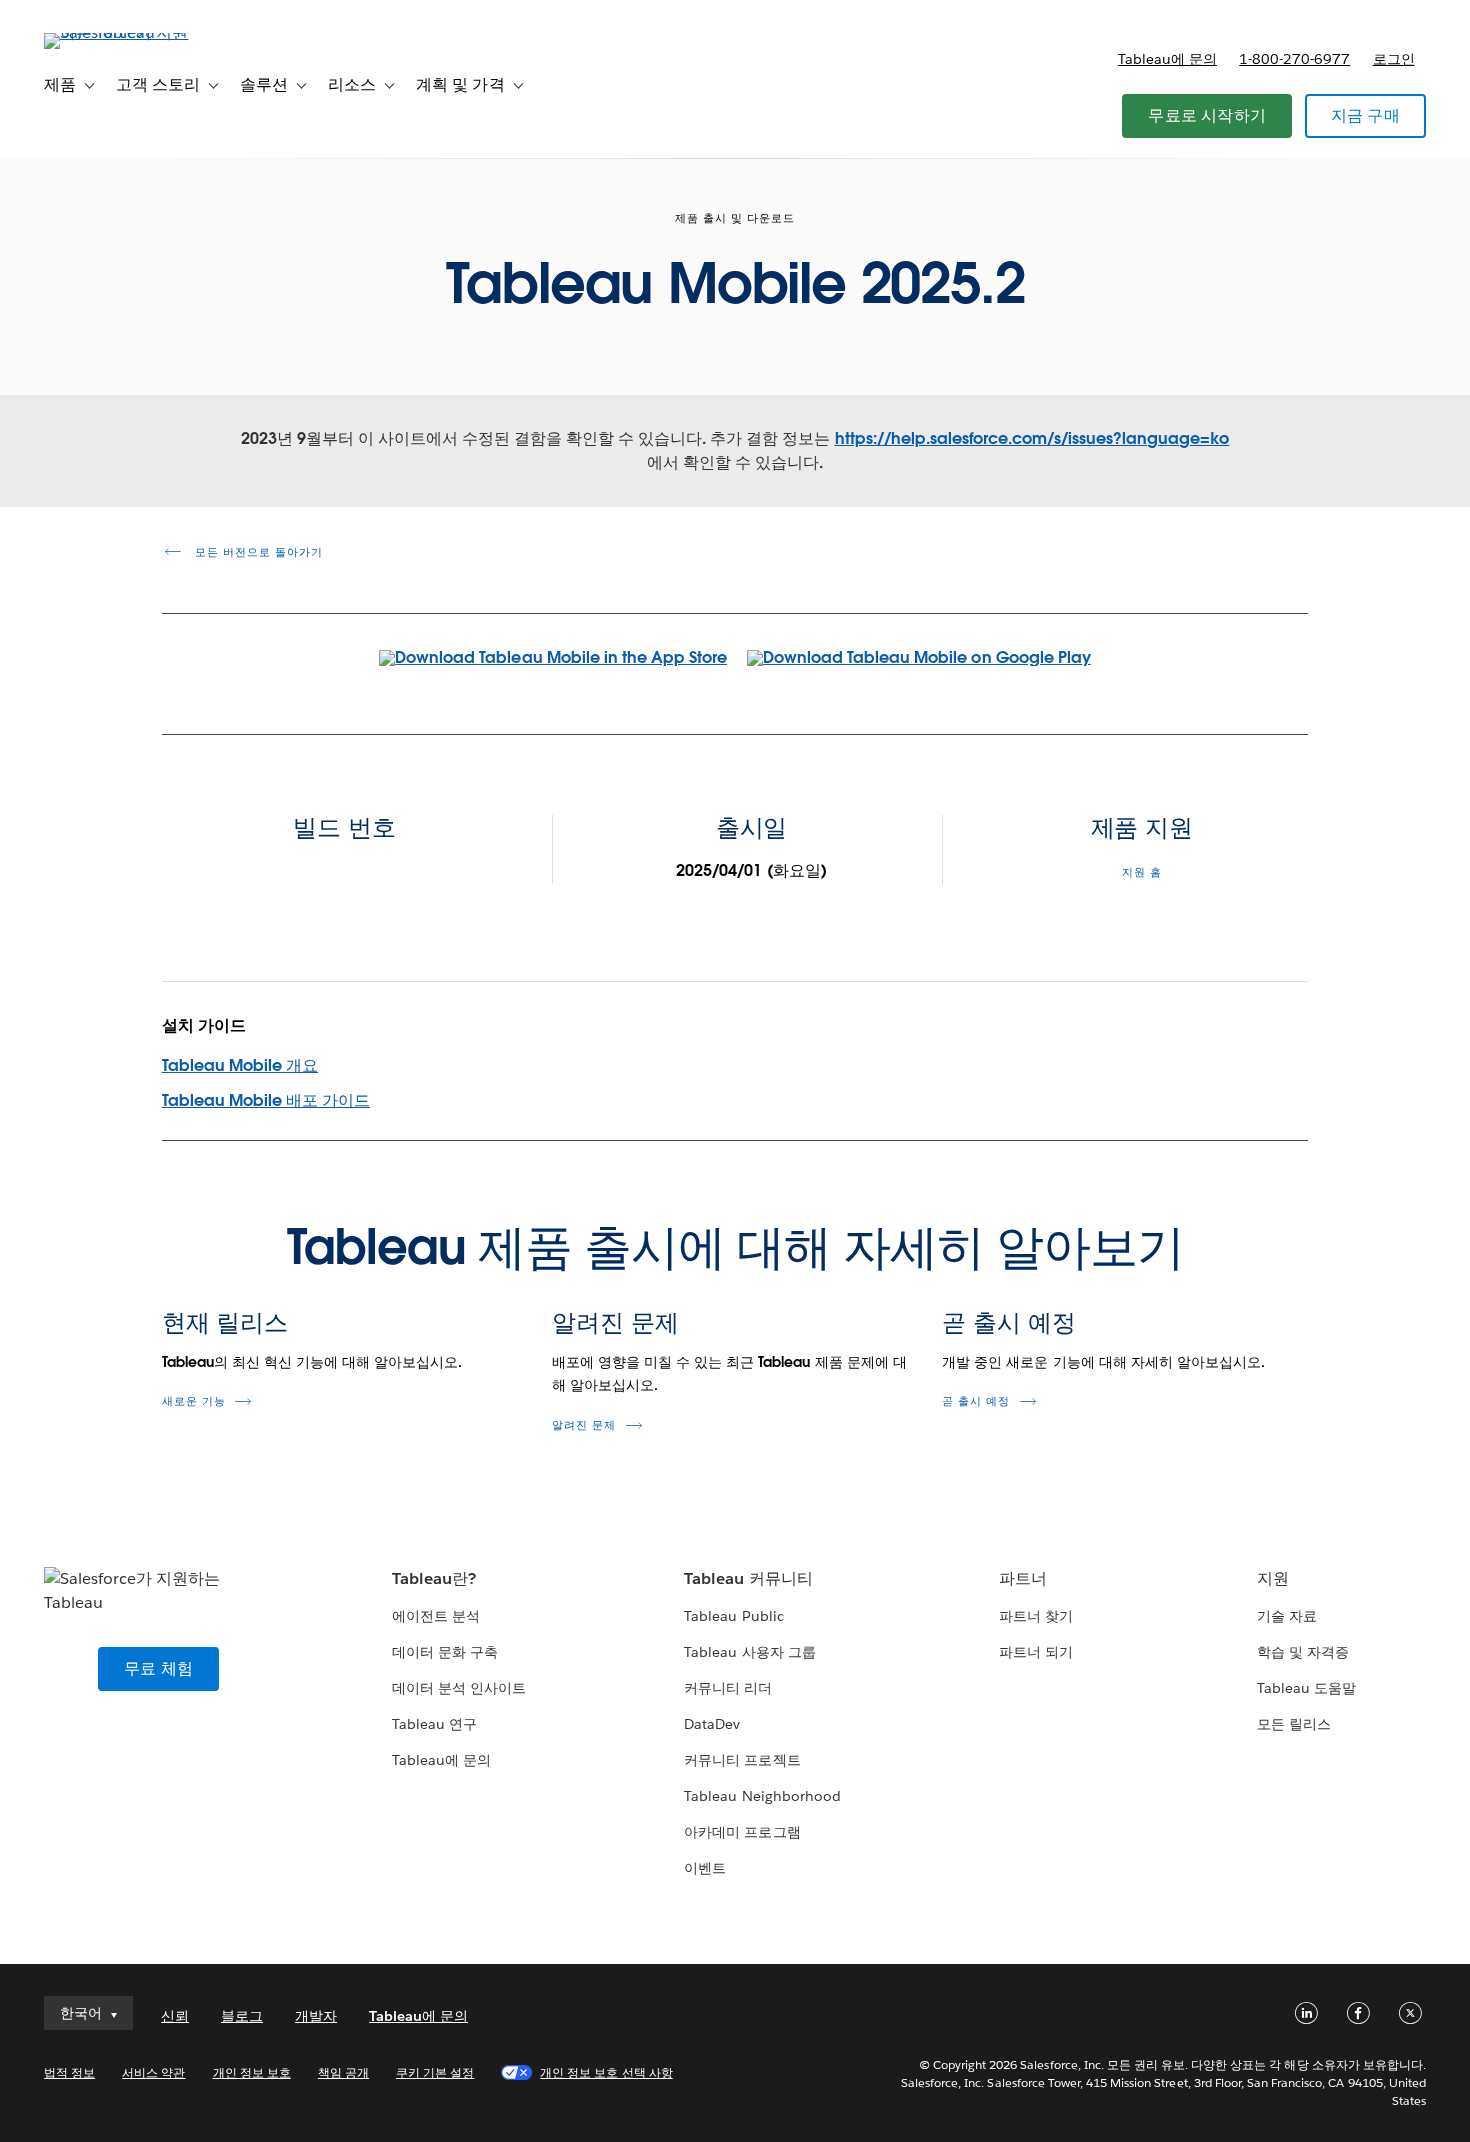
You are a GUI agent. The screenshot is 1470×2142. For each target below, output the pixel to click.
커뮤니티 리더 (728, 1688)
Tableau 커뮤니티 (748, 1578)
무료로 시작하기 (1207, 115)
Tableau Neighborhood (762, 1796)
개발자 (316, 2016)
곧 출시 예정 (1008, 1322)
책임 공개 (343, 2072)
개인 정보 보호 (252, 2072)
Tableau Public (733, 1616)
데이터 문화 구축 (445, 1652)
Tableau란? (434, 1578)
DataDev (712, 1724)
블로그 (242, 2016)
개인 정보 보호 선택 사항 (606, 2072)
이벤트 (705, 1868)
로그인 (1394, 59)
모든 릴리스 (1294, 1724)
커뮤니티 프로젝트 (742, 1760)
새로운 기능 (194, 1401)
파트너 (1023, 1578)
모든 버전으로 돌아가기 (257, 552)
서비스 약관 (153, 2072)
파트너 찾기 (1036, 1616)
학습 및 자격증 (1303, 1652)
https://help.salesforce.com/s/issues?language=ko (1032, 438)
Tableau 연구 (434, 1724)
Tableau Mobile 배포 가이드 (266, 1100)
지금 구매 (1365, 115)
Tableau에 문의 (1167, 59)
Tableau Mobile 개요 (240, 1065)
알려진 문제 (615, 1322)
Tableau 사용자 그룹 (749, 1652)
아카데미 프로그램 (742, 1832)
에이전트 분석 (436, 1616)
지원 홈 (1142, 872)
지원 (1273, 1578)
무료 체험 (158, 1668)
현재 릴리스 (225, 1322)
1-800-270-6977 (1294, 59)
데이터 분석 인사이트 (459, 1688)
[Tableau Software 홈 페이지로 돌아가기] (119, 32)
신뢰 (175, 2016)
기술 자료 (1287, 1616)
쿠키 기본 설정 (435, 2072)
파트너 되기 (1036, 1652)
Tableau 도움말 (1306, 1688)
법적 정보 (69, 2072)
